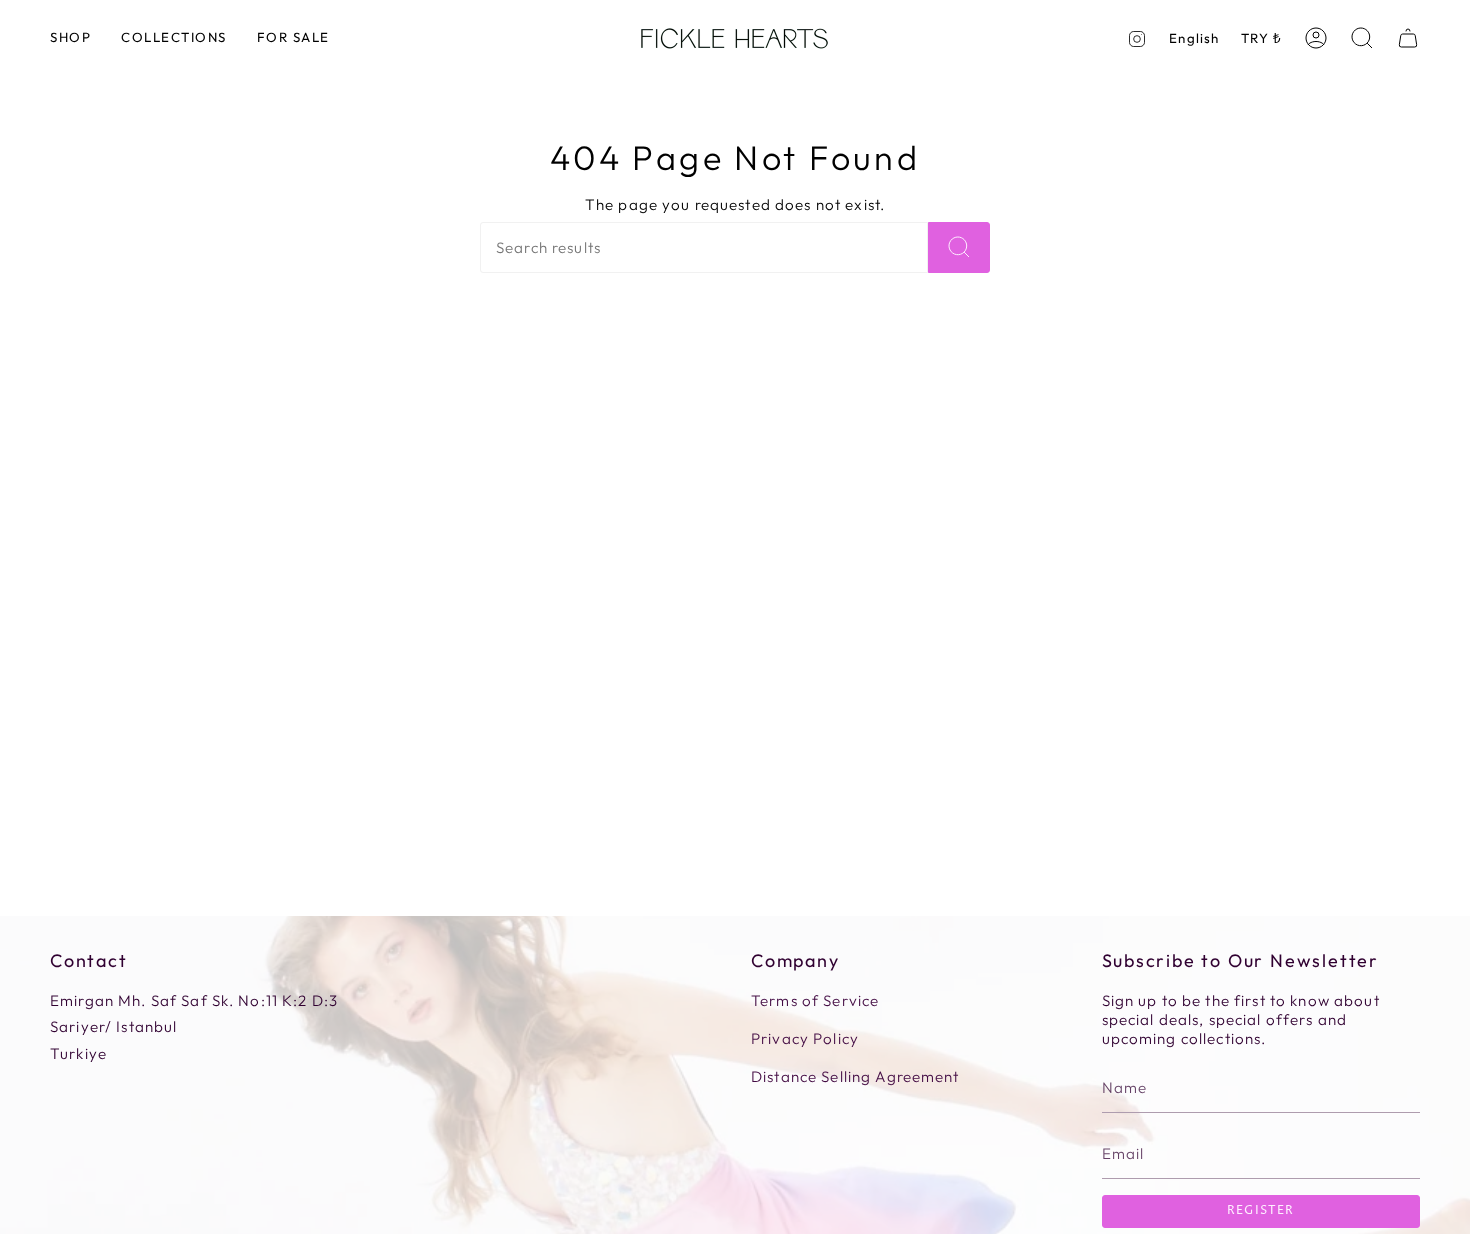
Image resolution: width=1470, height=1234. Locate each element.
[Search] (959, 247)
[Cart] (1408, 38)
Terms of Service (815, 1000)
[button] (70, 38)
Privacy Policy (805, 1038)
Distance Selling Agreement (855, 1076)
